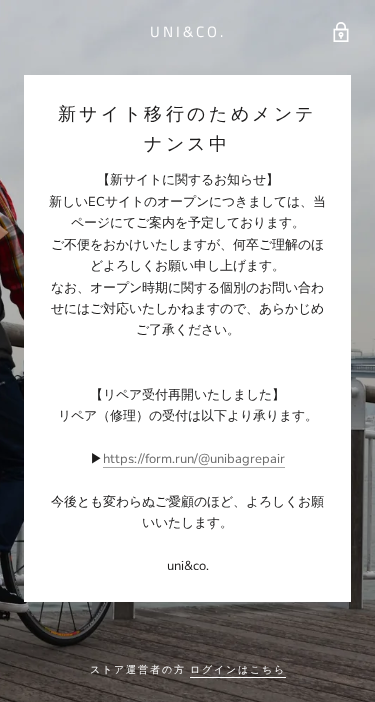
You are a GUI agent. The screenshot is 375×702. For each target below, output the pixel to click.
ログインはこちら (238, 669)
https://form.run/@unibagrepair (194, 459)
